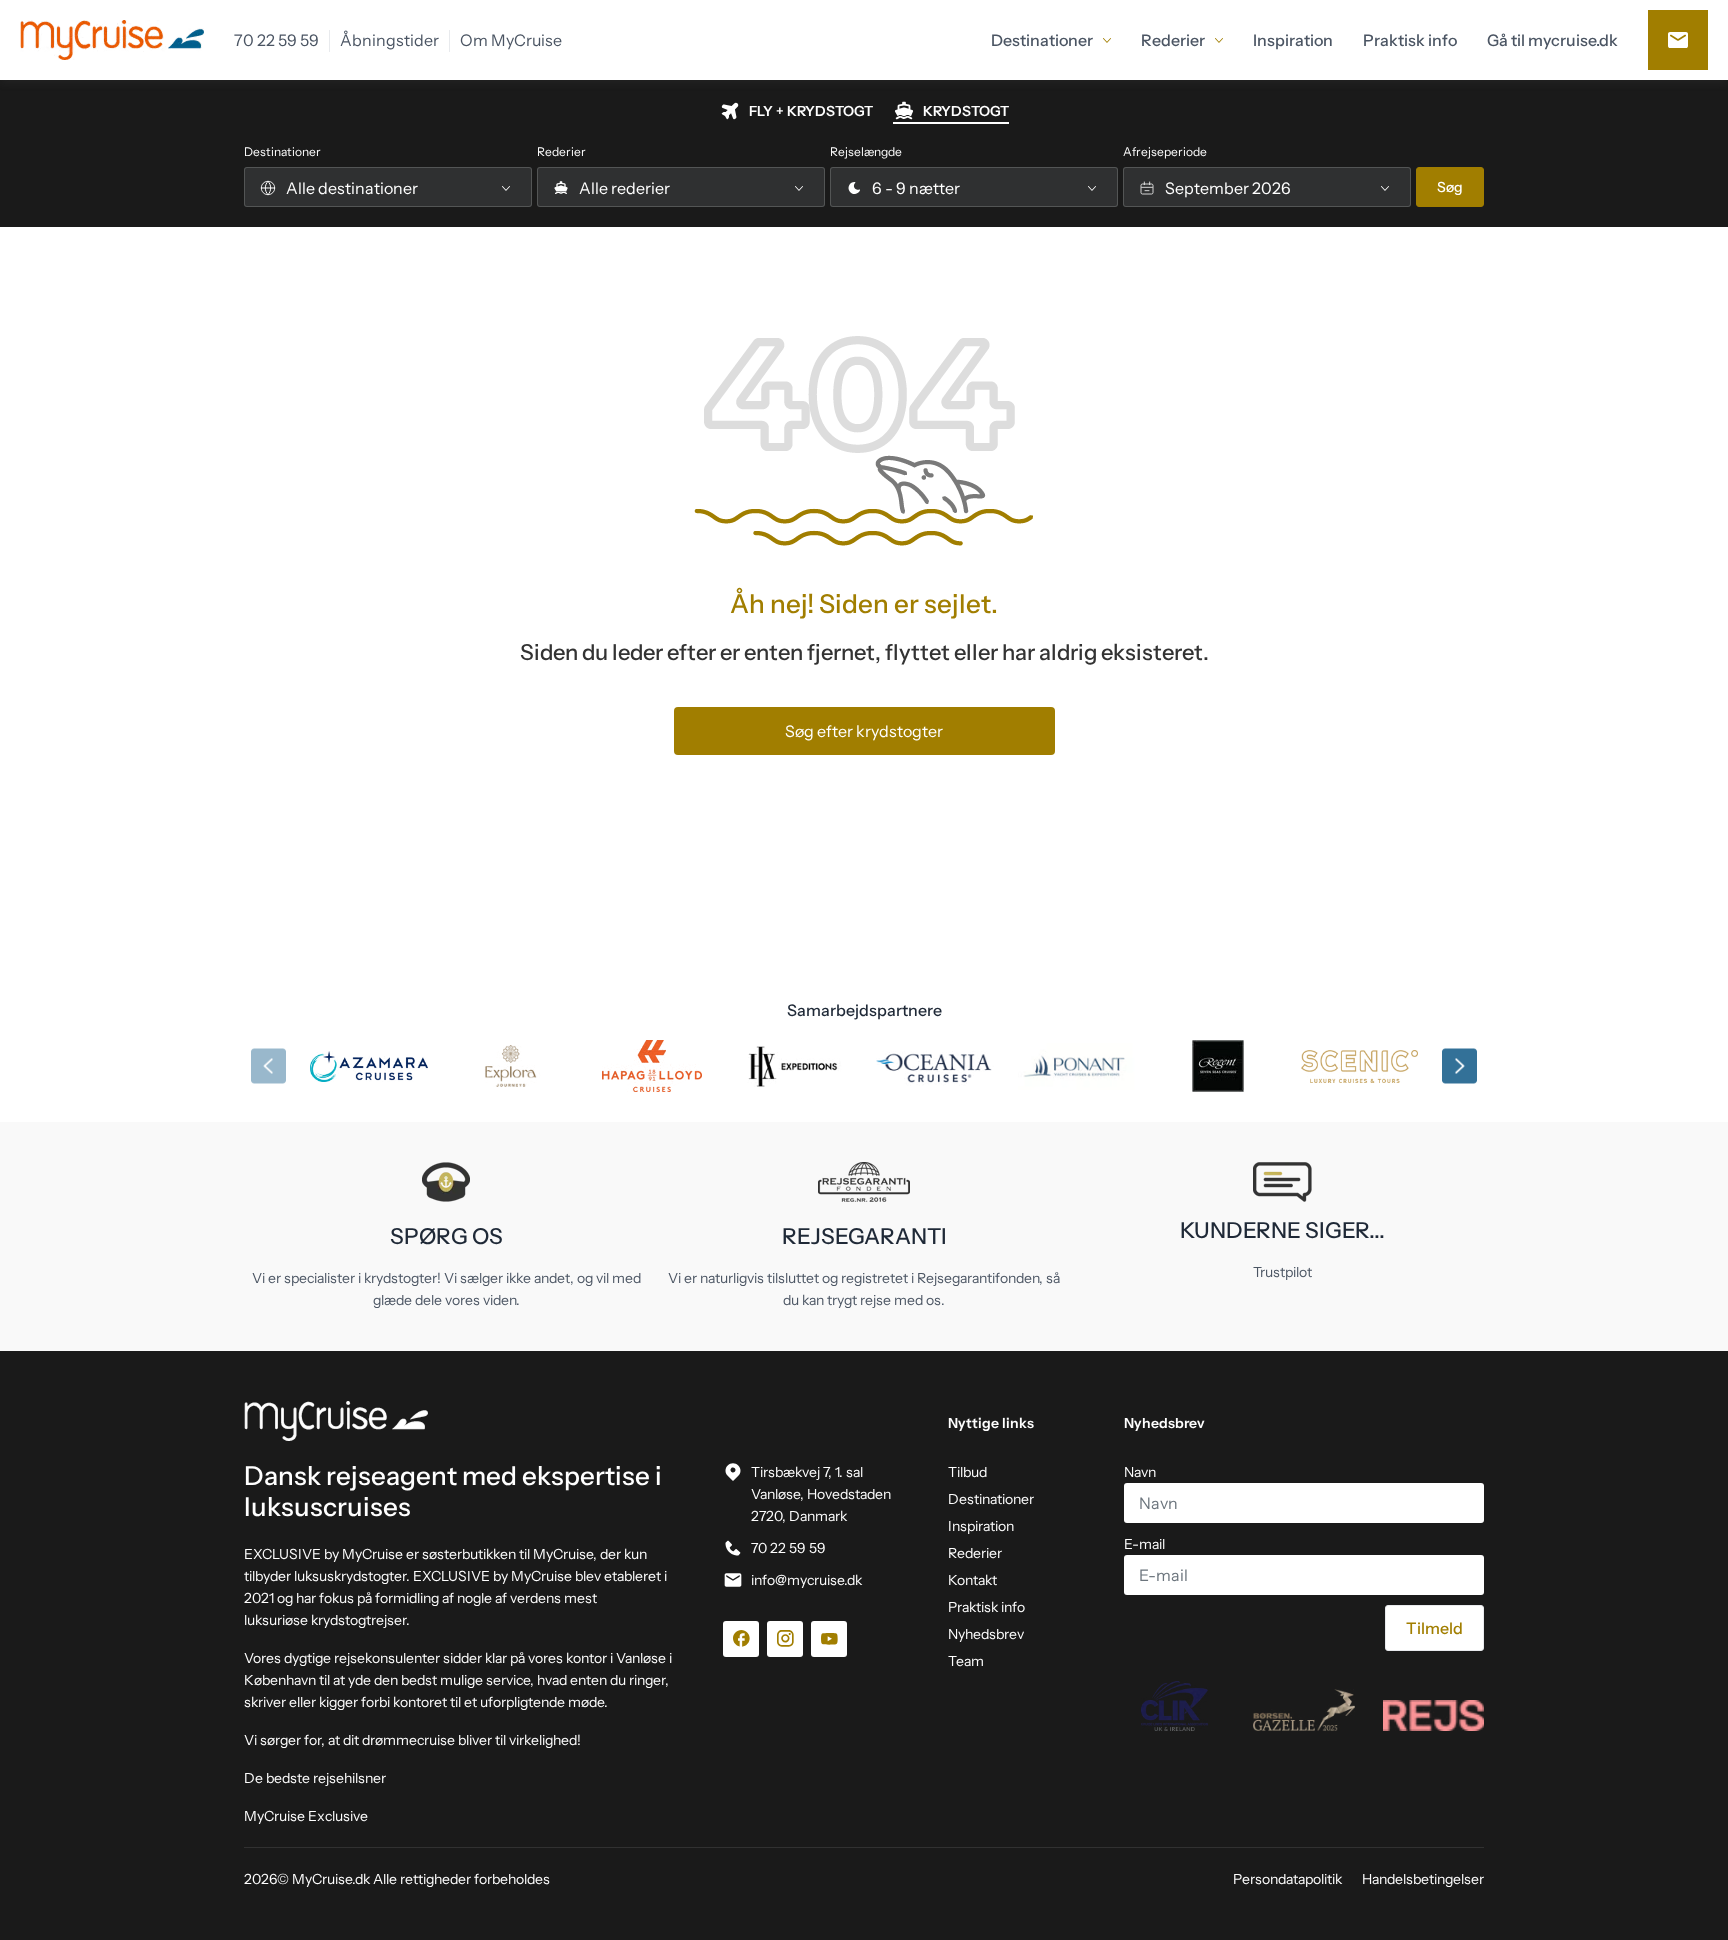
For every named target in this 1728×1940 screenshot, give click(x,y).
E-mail (1144, 1544)
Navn (1140, 1472)
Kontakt (1678, 40)
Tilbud (967, 1472)
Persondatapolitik (1287, 1879)
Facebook (741, 1639)
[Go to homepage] (112, 40)
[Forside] (460, 1421)
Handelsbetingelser (1423, 1879)
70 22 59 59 (276, 41)
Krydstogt (966, 111)
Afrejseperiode (1165, 151)
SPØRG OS (446, 1236)
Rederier (561, 151)
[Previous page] (268, 1066)
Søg (1450, 187)
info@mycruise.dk (806, 1580)
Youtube (829, 1639)
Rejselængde (866, 151)
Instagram (785, 1639)
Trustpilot (1282, 1272)
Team (966, 1661)
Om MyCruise (511, 41)
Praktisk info (986, 1607)
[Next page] (1459, 1066)
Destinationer (282, 151)
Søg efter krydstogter (864, 731)
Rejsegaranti (864, 1236)
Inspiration (981, 1526)
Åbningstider (389, 41)
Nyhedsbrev (986, 1634)
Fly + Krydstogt (811, 111)
